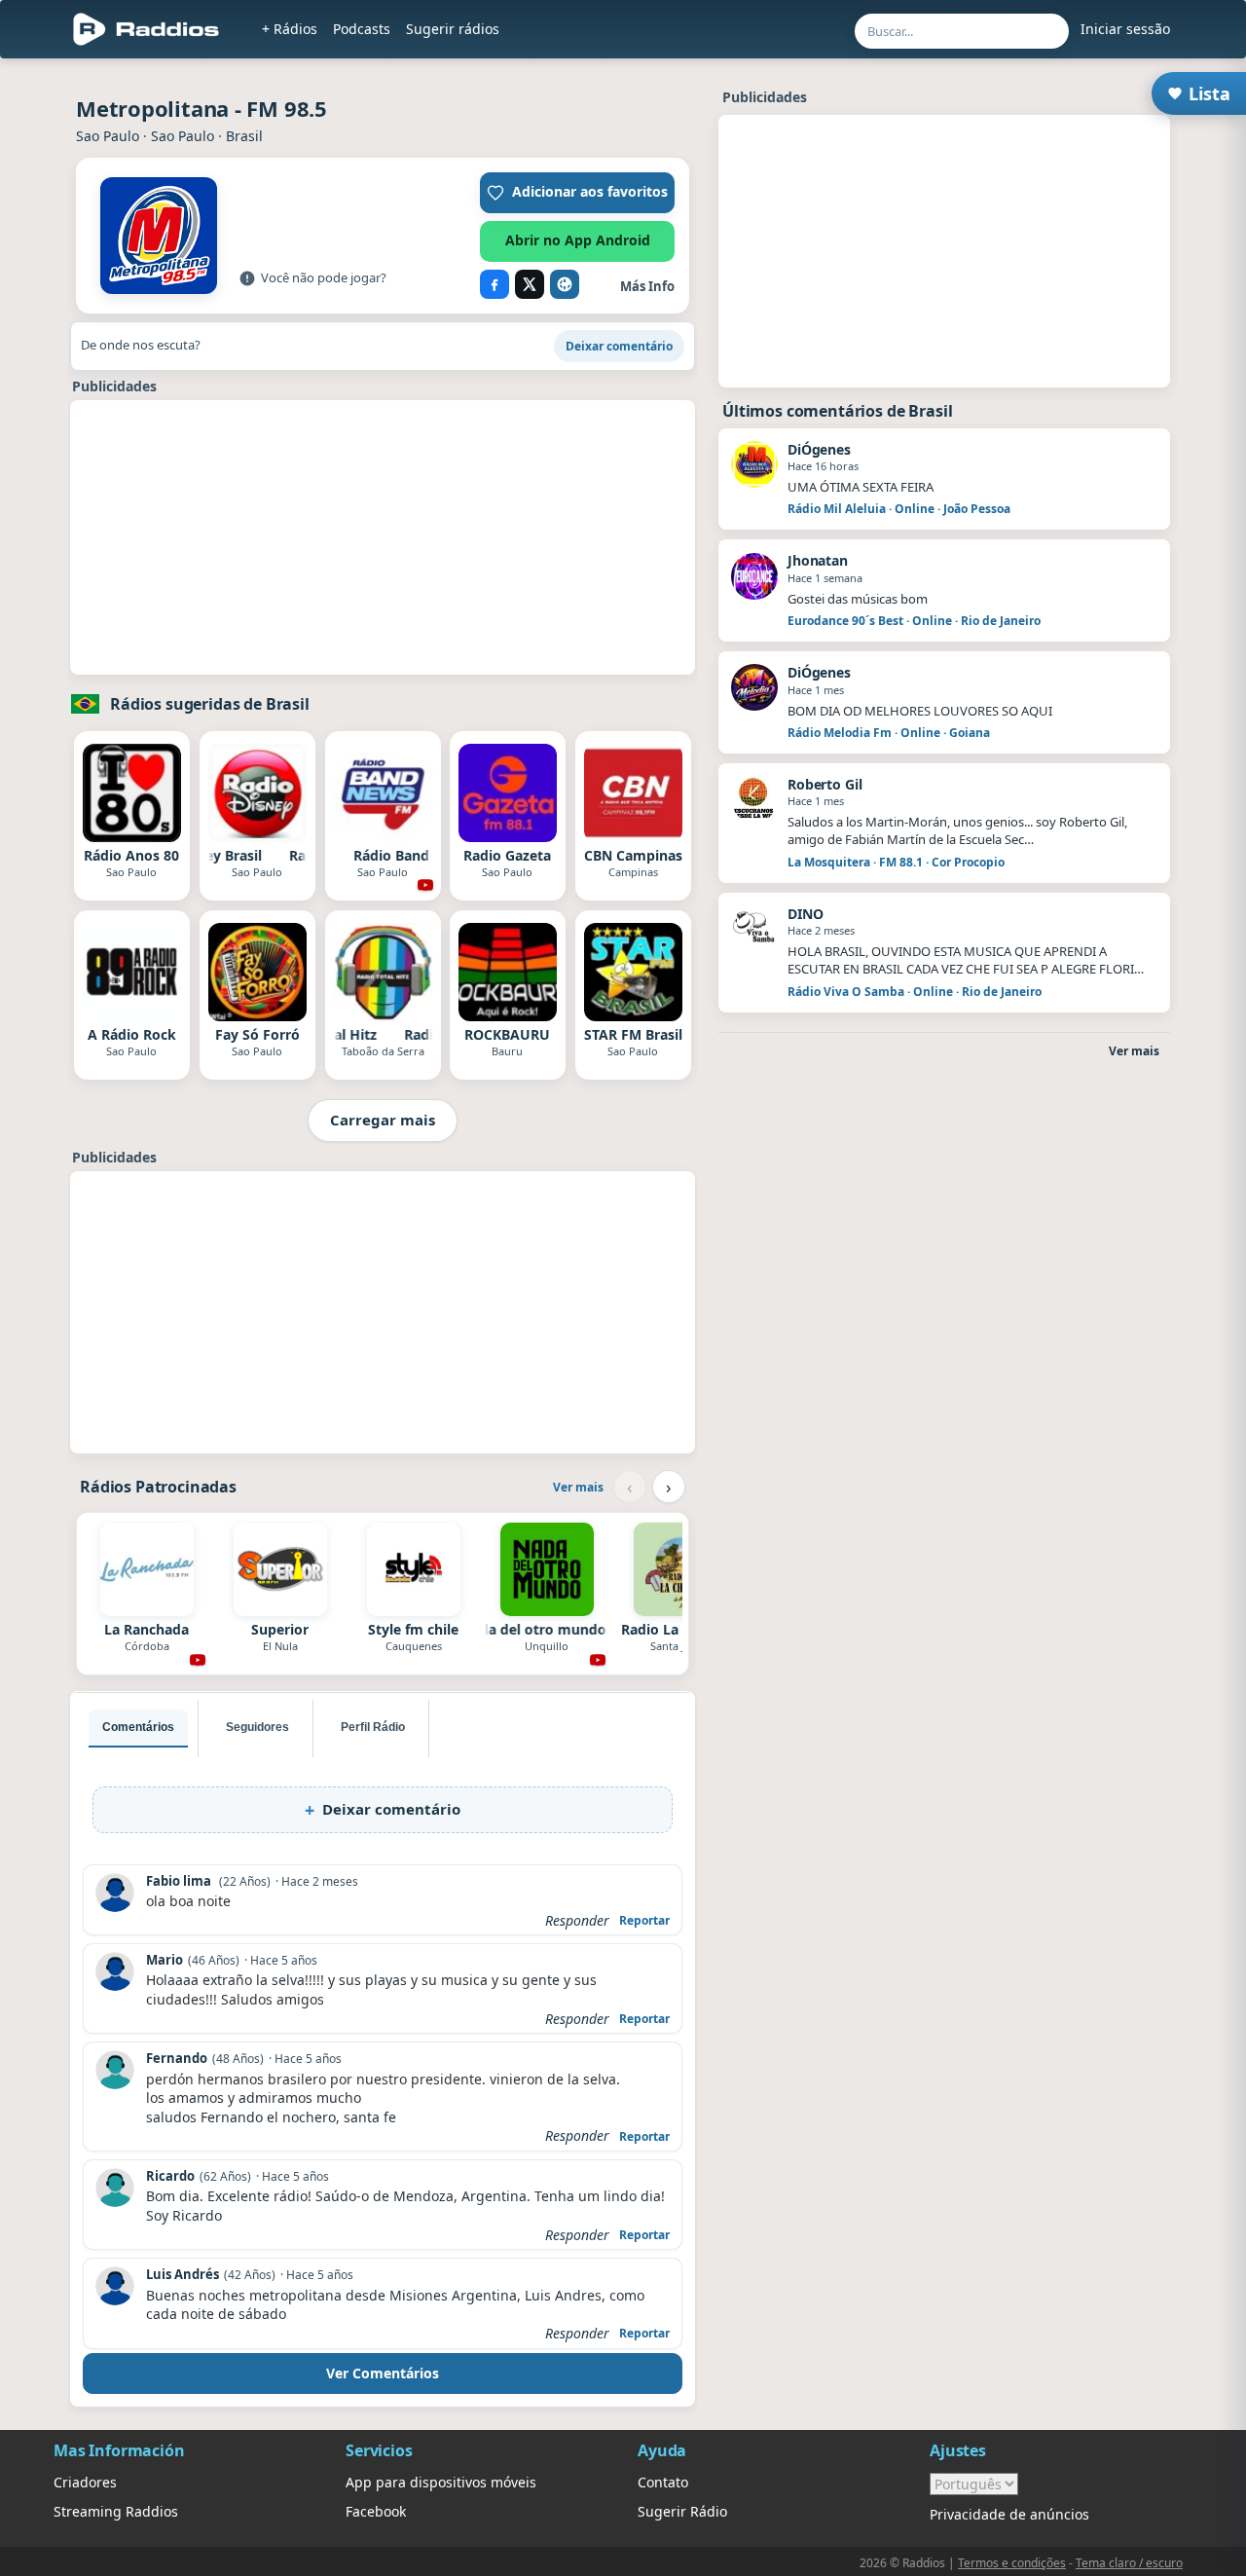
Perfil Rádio (373, 1727)
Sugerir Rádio (682, 2511)
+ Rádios (290, 29)
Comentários (138, 1727)
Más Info (647, 286)
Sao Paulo (108, 136)
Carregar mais (383, 1120)
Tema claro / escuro (1129, 2563)
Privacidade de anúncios (1009, 2514)
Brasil (244, 136)
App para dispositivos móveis (441, 2482)
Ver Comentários (383, 2373)
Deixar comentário (619, 346)
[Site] (565, 284)
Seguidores (257, 1727)
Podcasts (362, 29)
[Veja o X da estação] (530, 284)
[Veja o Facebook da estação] (495, 284)
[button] (577, 193)
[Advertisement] (383, 537)
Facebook (376, 2511)
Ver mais (578, 1487)
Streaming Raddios (116, 2511)
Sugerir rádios (453, 29)
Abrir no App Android (578, 240)
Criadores (85, 2482)
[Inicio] (147, 29)
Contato (663, 2482)
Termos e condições (1012, 2563)
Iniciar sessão (1125, 29)
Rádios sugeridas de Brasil (210, 704)
